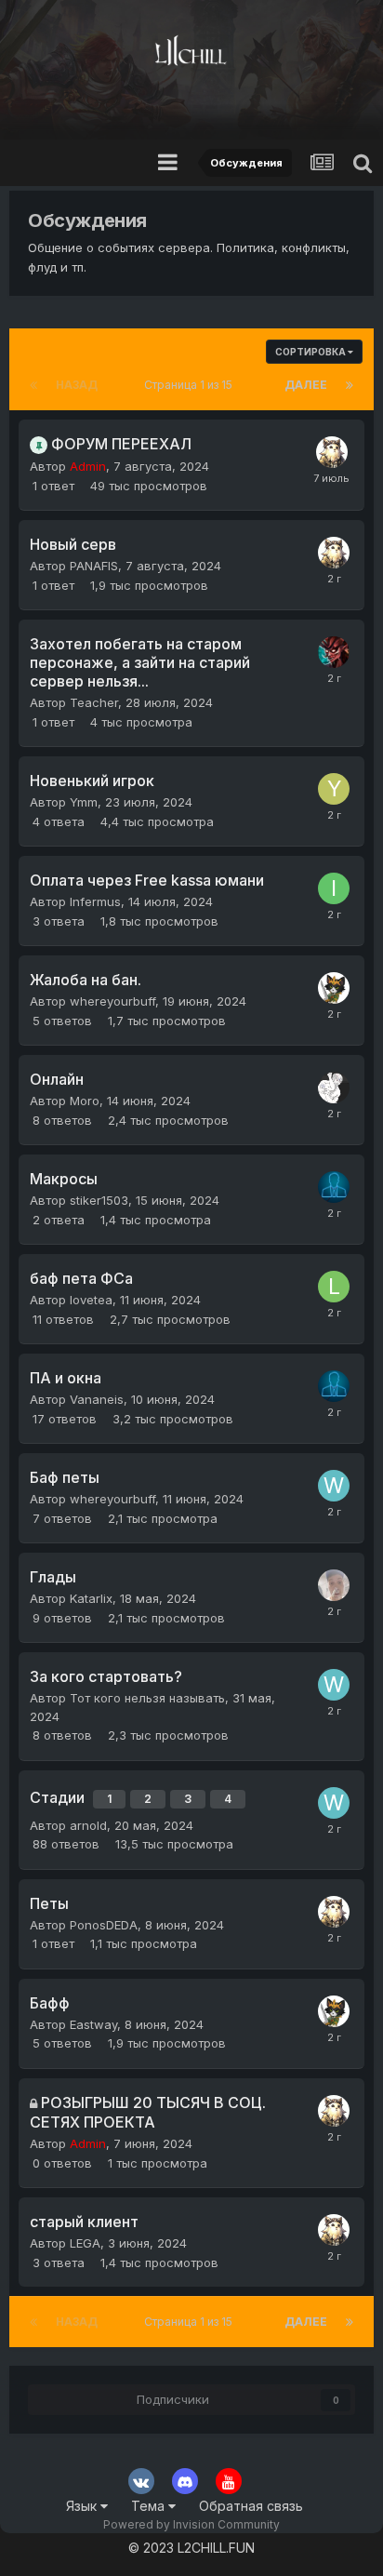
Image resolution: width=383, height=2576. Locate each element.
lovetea (91, 1300)
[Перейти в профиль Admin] (332, 452)
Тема (150, 2506)
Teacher (94, 702)
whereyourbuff (112, 1001)
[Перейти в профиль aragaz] (334, 1187)
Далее (306, 385)
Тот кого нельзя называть (147, 1698)
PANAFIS (94, 566)
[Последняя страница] (350, 385)
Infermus (95, 901)
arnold (88, 1825)
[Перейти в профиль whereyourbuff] (334, 1486)
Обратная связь (251, 2506)
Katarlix (91, 1598)
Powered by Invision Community (191, 2524)
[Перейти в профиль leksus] (334, 1088)
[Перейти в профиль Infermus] (334, 888)
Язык (83, 2506)
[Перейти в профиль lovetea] (334, 1287)
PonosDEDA (104, 1925)
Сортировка (311, 352)
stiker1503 (99, 1200)
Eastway (93, 2024)
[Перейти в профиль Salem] (334, 988)
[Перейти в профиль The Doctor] (334, 652)
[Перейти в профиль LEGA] (334, 1585)
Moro (85, 1101)
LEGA (85, 2243)
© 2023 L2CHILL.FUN (191, 2548)
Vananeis (97, 1399)
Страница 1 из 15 (191, 385)
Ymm (84, 802)
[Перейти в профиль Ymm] (334, 789)
